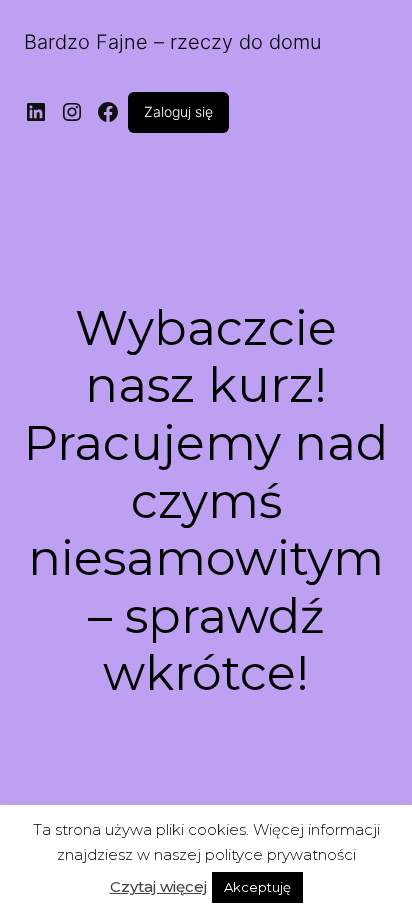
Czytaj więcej (158, 886)
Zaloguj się (178, 111)
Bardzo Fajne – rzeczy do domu (173, 42)
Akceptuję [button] (257, 887)
